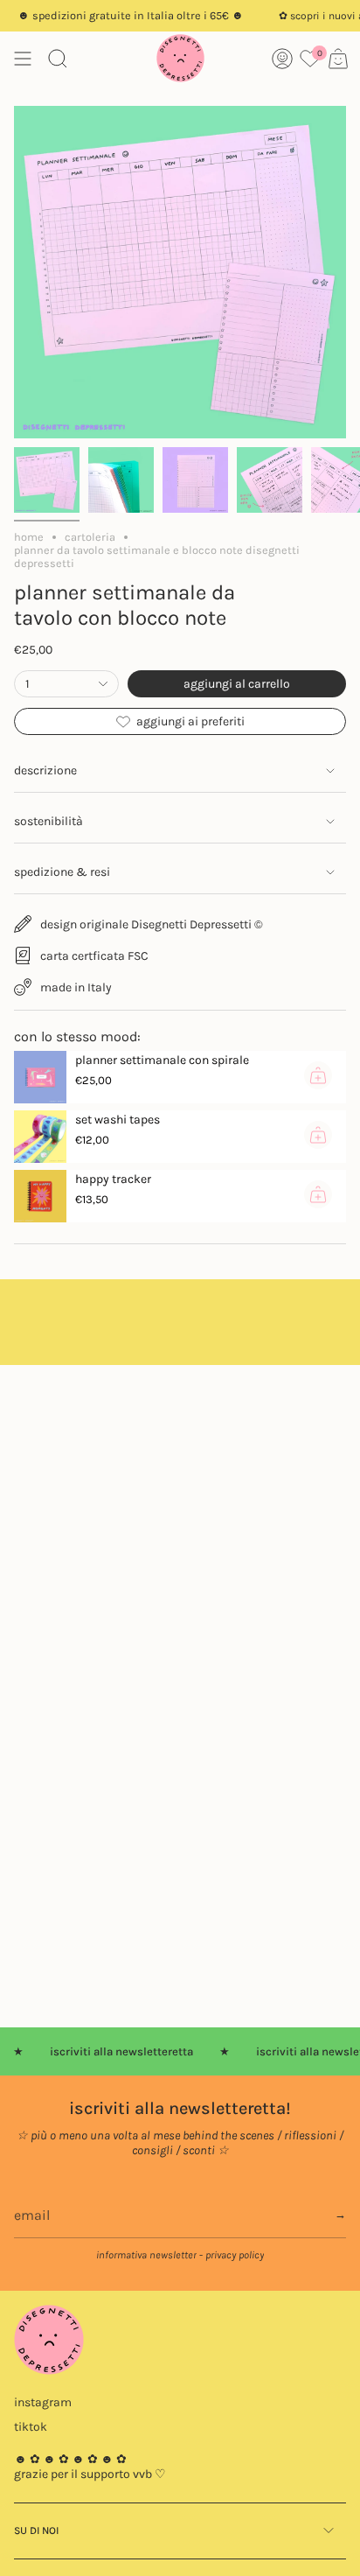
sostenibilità (48, 821)
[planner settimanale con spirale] (40, 1077)
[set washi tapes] (40, 1137)
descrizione (45, 770)
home (29, 537)
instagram (43, 2402)
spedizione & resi (62, 872)
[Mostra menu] (23, 58)
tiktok (31, 2427)
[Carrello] (338, 58)
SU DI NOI (36, 2530)
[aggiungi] (318, 1075)
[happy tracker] (40, 1196)
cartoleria (90, 537)
